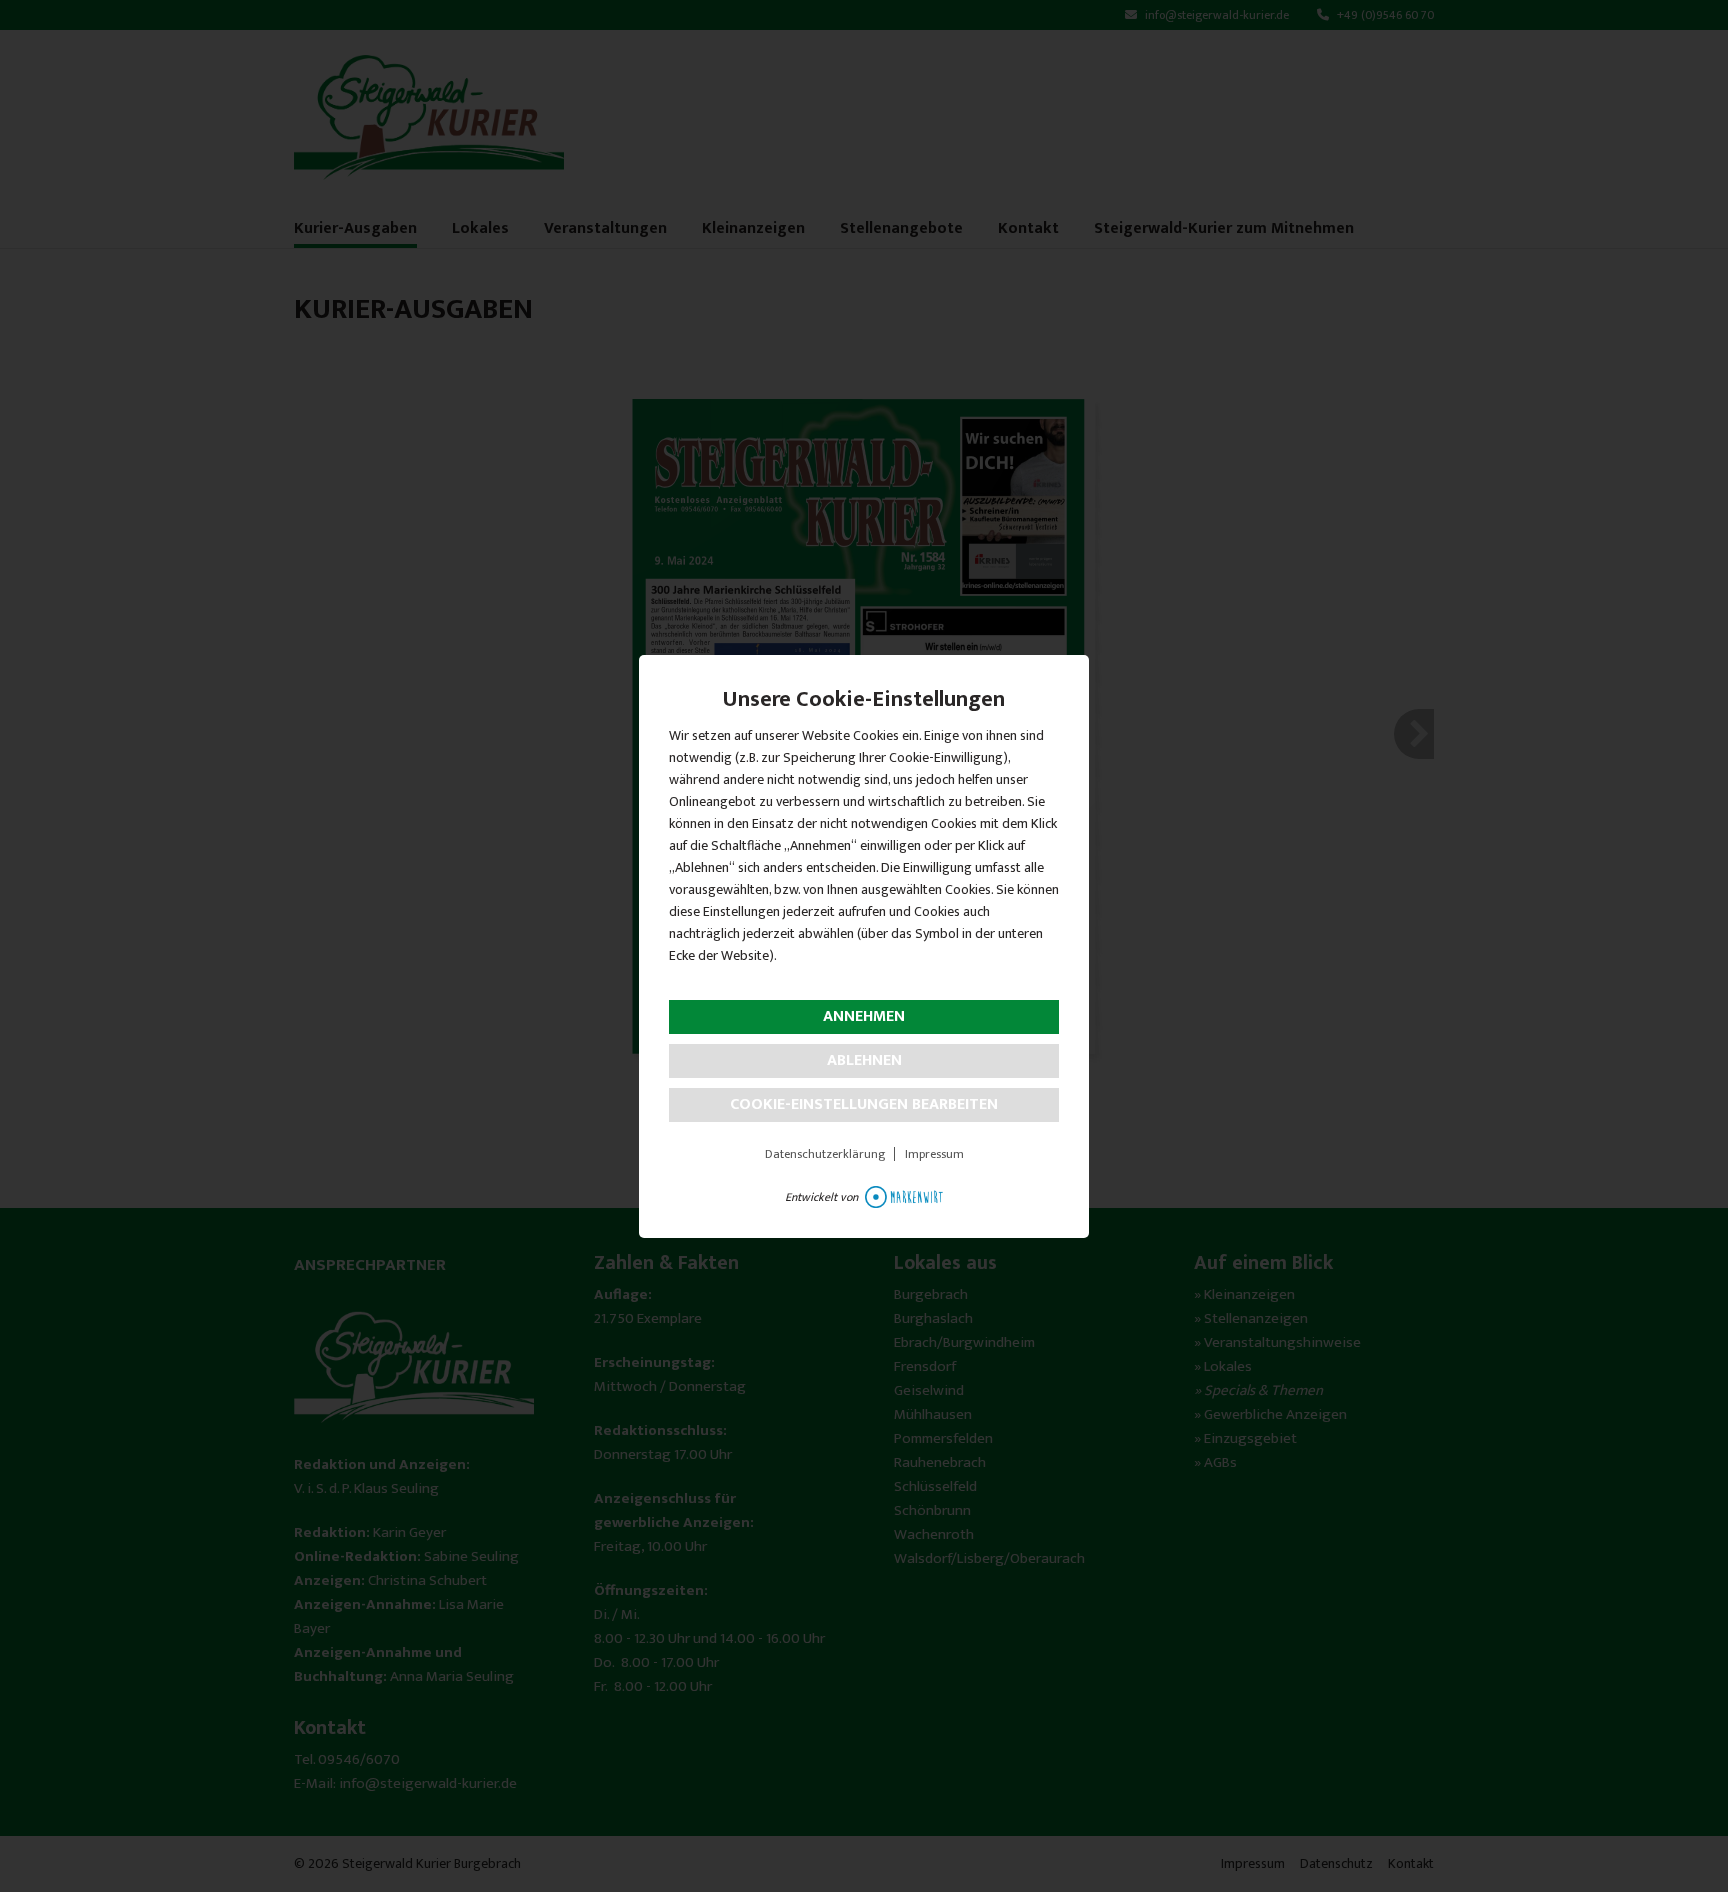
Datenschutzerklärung (825, 1154)
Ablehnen (864, 1060)
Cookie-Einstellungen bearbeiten (864, 1104)
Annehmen (864, 1016)
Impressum (934, 1154)
